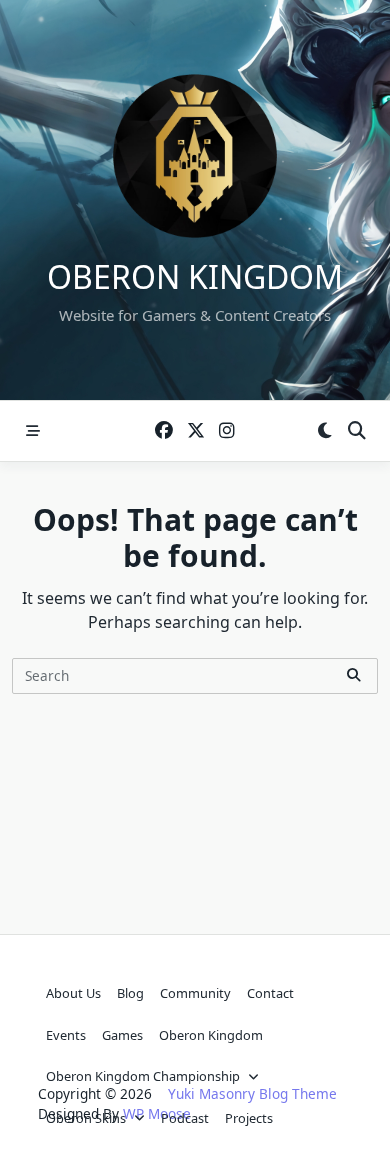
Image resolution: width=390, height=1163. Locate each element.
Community (195, 993)
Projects (249, 1118)
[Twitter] (196, 431)
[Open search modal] (357, 431)
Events (66, 1035)
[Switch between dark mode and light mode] (324, 431)
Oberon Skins (86, 1118)
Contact (270, 993)
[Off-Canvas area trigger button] (33, 431)
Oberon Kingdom (195, 276)
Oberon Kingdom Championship (143, 1076)
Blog (130, 993)
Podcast (185, 1118)
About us (73, 993)
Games (122, 1035)
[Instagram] (227, 431)
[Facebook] (164, 431)
